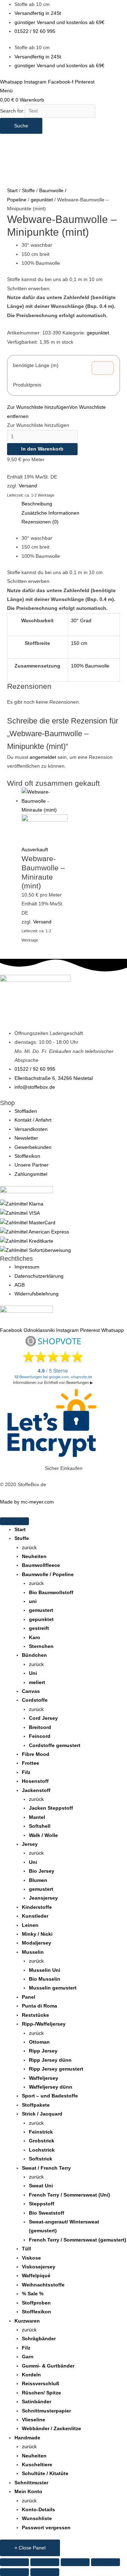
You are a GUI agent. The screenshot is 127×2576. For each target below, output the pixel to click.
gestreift (39, 1628)
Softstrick (41, 2159)
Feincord (40, 1736)
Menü (6, 91)
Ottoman (39, 2042)
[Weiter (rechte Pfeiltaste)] (45, 2572)
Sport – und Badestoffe (50, 2096)
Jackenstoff (36, 1790)
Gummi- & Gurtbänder (48, 2366)
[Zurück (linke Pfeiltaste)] (14, 2572)
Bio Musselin (45, 1979)
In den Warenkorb (42, 449)
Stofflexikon (37, 2312)
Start (12, 191)
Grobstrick (42, 2141)
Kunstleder (35, 1916)
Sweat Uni (41, 2186)
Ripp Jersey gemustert (56, 2069)
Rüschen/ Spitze (41, 2393)
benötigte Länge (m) (36, 365)
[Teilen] (75, 2562)
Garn (28, 2357)
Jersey (30, 1844)
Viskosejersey (39, 2267)
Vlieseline (34, 2420)
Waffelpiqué (36, 2276)
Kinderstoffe (37, 1907)
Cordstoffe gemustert (55, 1745)
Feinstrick (41, 2132)
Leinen (30, 1925)
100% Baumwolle (90, 666)
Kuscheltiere (37, 2465)
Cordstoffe (35, 1700)
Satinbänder (37, 2402)
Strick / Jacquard (42, 2114)
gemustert (41, 1610)
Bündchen (34, 1655)
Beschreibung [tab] (37, 504)
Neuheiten (34, 1556)
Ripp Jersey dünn (50, 2060)
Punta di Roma (40, 2006)
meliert (37, 1682)
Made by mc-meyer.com (27, 1502)
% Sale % (33, 2294)
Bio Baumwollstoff (51, 1593)
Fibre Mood (36, 1754)
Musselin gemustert (53, 1988)
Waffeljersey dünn (51, 2087)
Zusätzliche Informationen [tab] (50, 513)
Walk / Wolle (43, 1835)
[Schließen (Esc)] (105, 2562)
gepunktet (42, 200)
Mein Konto (28, 2492)
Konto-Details (38, 2510)
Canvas (31, 1691)
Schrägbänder (39, 2339)
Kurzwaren (27, 2321)
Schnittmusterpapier (46, 2411)
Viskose (31, 2258)
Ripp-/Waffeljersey (44, 2024)
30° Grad (81, 621)
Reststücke (35, 2015)
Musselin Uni (45, 1970)
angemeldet (43, 757)
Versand (28, 486)
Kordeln (31, 2375)
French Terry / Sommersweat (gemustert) (78, 2240)
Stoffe (28, 191)
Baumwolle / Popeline (48, 1575)
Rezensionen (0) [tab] (40, 522)
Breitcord (40, 1727)
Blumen (38, 1880)
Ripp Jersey (43, 2051)
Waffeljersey (44, 2078)
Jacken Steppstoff (51, 1808)
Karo (35, 1638)
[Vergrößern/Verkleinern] (14, 2562)
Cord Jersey (43, 1718)
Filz (26, 1772)
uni (33, 1601)
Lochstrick (42, 2150)
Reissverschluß (41, 2384)
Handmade (27, 2438)
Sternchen (41, 1646)
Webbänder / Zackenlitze (52, 2429)
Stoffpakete (36, 2105)
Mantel (37, 1817)
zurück (29, 1548)
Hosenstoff (35, 1781)
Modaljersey (37, 1943)
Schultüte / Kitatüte (45, 2474)
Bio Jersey (42, 1871)
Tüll (26, 2249)
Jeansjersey (43, 1898)
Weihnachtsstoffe (43, 2285)
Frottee (31, 1763)
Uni (33, 1673)
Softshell (40, 1826)
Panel (29, 1997)
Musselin (33, 1952)
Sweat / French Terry (46, 2168)
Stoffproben (36, 2303)
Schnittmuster (31, 2483)
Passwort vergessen (46, 2528)
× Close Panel (30, 2548)
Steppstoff (42, 2204)
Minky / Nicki (37, 1934)
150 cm (79, 643)
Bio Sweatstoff (47, 2213)
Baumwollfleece (41, 1565)
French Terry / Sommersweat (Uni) (69, 2195)
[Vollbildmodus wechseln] (45, 2562)
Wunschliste (37, 2518)
